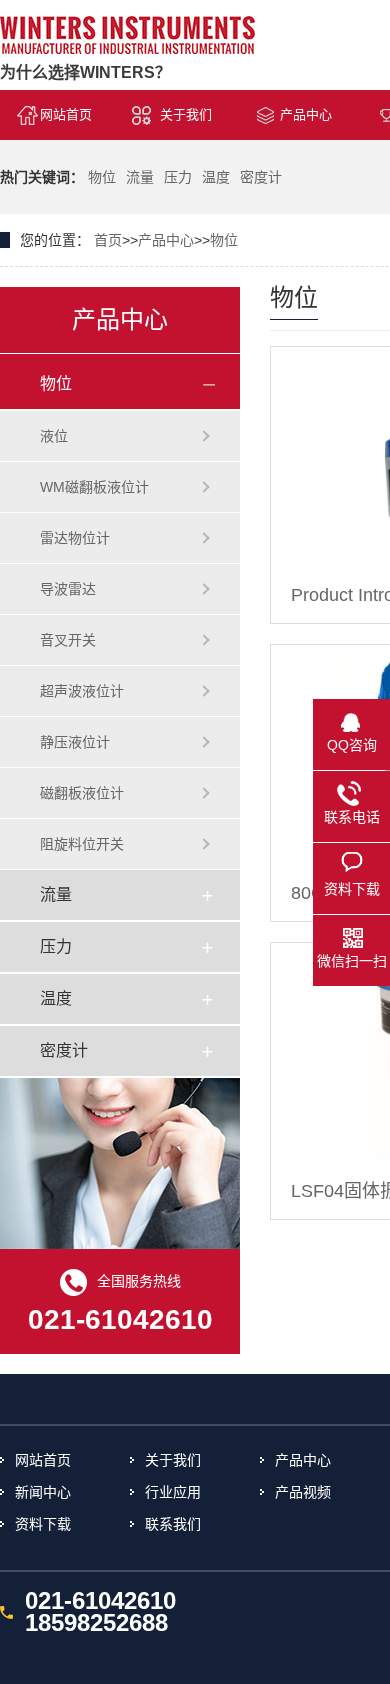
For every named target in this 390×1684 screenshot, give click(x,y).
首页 (108, 240)
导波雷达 (68, 589)
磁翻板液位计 (82, 793)
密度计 (261, 177)
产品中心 (306, 114)
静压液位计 (75, 742)
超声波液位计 (82, 691)
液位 (54, 436)
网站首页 (66, 114)
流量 (140, 177)
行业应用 (173, 1492)
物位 (102, 177)
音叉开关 (68, 640)
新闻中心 (43, 1492)
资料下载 (43, 1524)
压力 (178, 177)
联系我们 (173, 1524)
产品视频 (303, 1492)
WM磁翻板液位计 (94, 487)
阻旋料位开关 (82, 844)
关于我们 (186, 114)
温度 (216, 177)
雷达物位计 (75, 538)
